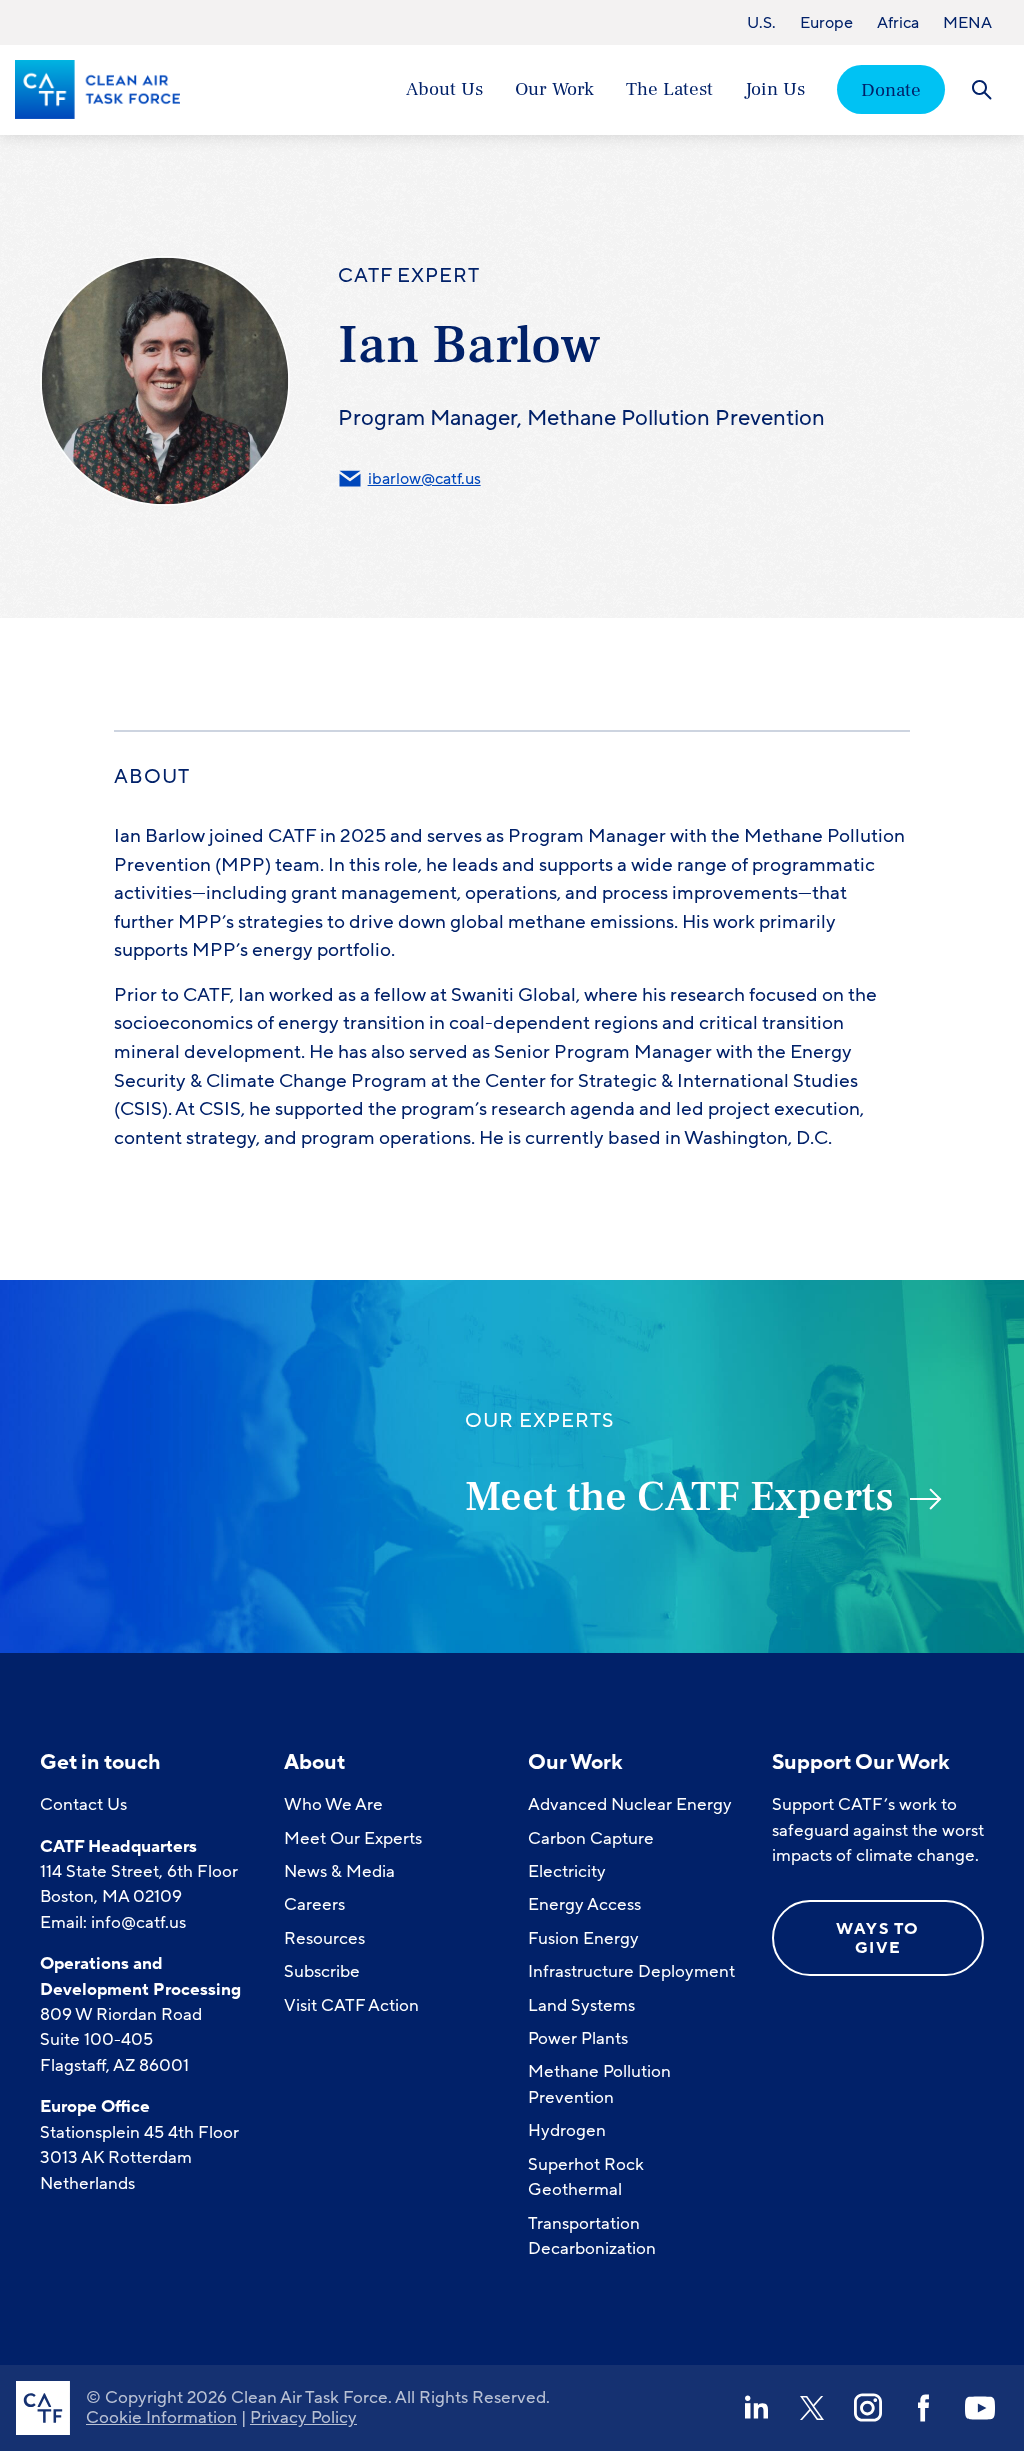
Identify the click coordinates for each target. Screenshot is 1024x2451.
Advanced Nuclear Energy (630, 1804)
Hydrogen (567, 2130)
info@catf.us (138, 1922)
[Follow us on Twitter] (812, 2408)
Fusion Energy (583, 1938)
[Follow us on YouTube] (980, 2408)
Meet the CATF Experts (679, 1497)
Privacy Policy (303, 2417)
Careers (314, 1904)
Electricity (567, 1871)
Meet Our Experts (353, 1838)
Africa (898, 23)
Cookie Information (161, 2417)
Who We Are (333, 1804)
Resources (324, 1938)
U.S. (761, 23)
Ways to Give (878, 1938)
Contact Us (83, 1804)
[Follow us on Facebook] (924, 2408)
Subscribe (322, 1971)
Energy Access (584, 1904)
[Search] (981, 89)
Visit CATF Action (351, 2005)
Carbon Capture (591, 1838)
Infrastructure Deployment (631, 1971)
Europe (826, 23)
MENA (967, 23)
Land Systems (581, 2005)
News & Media (339, 1871)
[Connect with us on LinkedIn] (756, 2408)
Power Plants (578, 2038)
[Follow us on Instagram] (868, 2408)
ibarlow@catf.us (424, 479)
